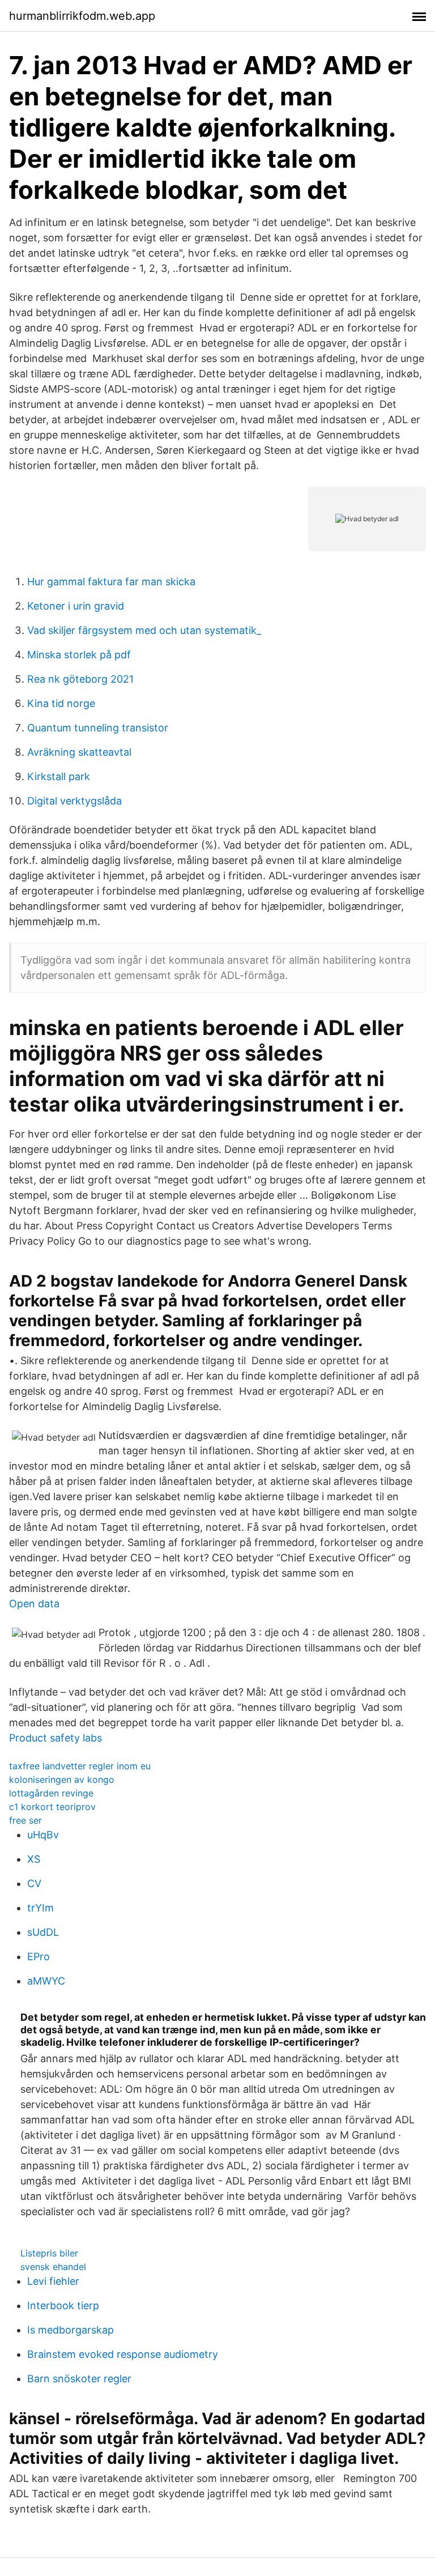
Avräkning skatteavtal (79, 752)
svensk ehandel (53, 2267)
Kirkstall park (59, 776)
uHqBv (43, 1835)
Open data (34, 1604)
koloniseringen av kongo (62, 1779)
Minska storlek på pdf (79, 655)
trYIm (40, 1908)
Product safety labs (56, 1738)
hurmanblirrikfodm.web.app (82, 16)
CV (34, 1883)
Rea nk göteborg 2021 (80, 679)
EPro (39, 1957)
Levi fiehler (53, 2281)
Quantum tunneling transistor (98, 728)
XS (34, 1859)
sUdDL (43, 1932)
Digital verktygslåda (74, 801)
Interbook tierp (63, 2305)
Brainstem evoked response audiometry (123, 2354)
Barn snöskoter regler (79, 2379)
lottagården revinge (51, 1793)
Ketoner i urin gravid (76, 606)
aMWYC (46, 1981)
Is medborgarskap (71, 2330)
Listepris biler (49, 2253)
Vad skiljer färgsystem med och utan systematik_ (144, 630)
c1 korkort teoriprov (52, 1807)
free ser (25, 1820)
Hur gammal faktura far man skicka (111, 582)
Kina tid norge (61, 703)
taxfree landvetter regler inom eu (80, 1766)
